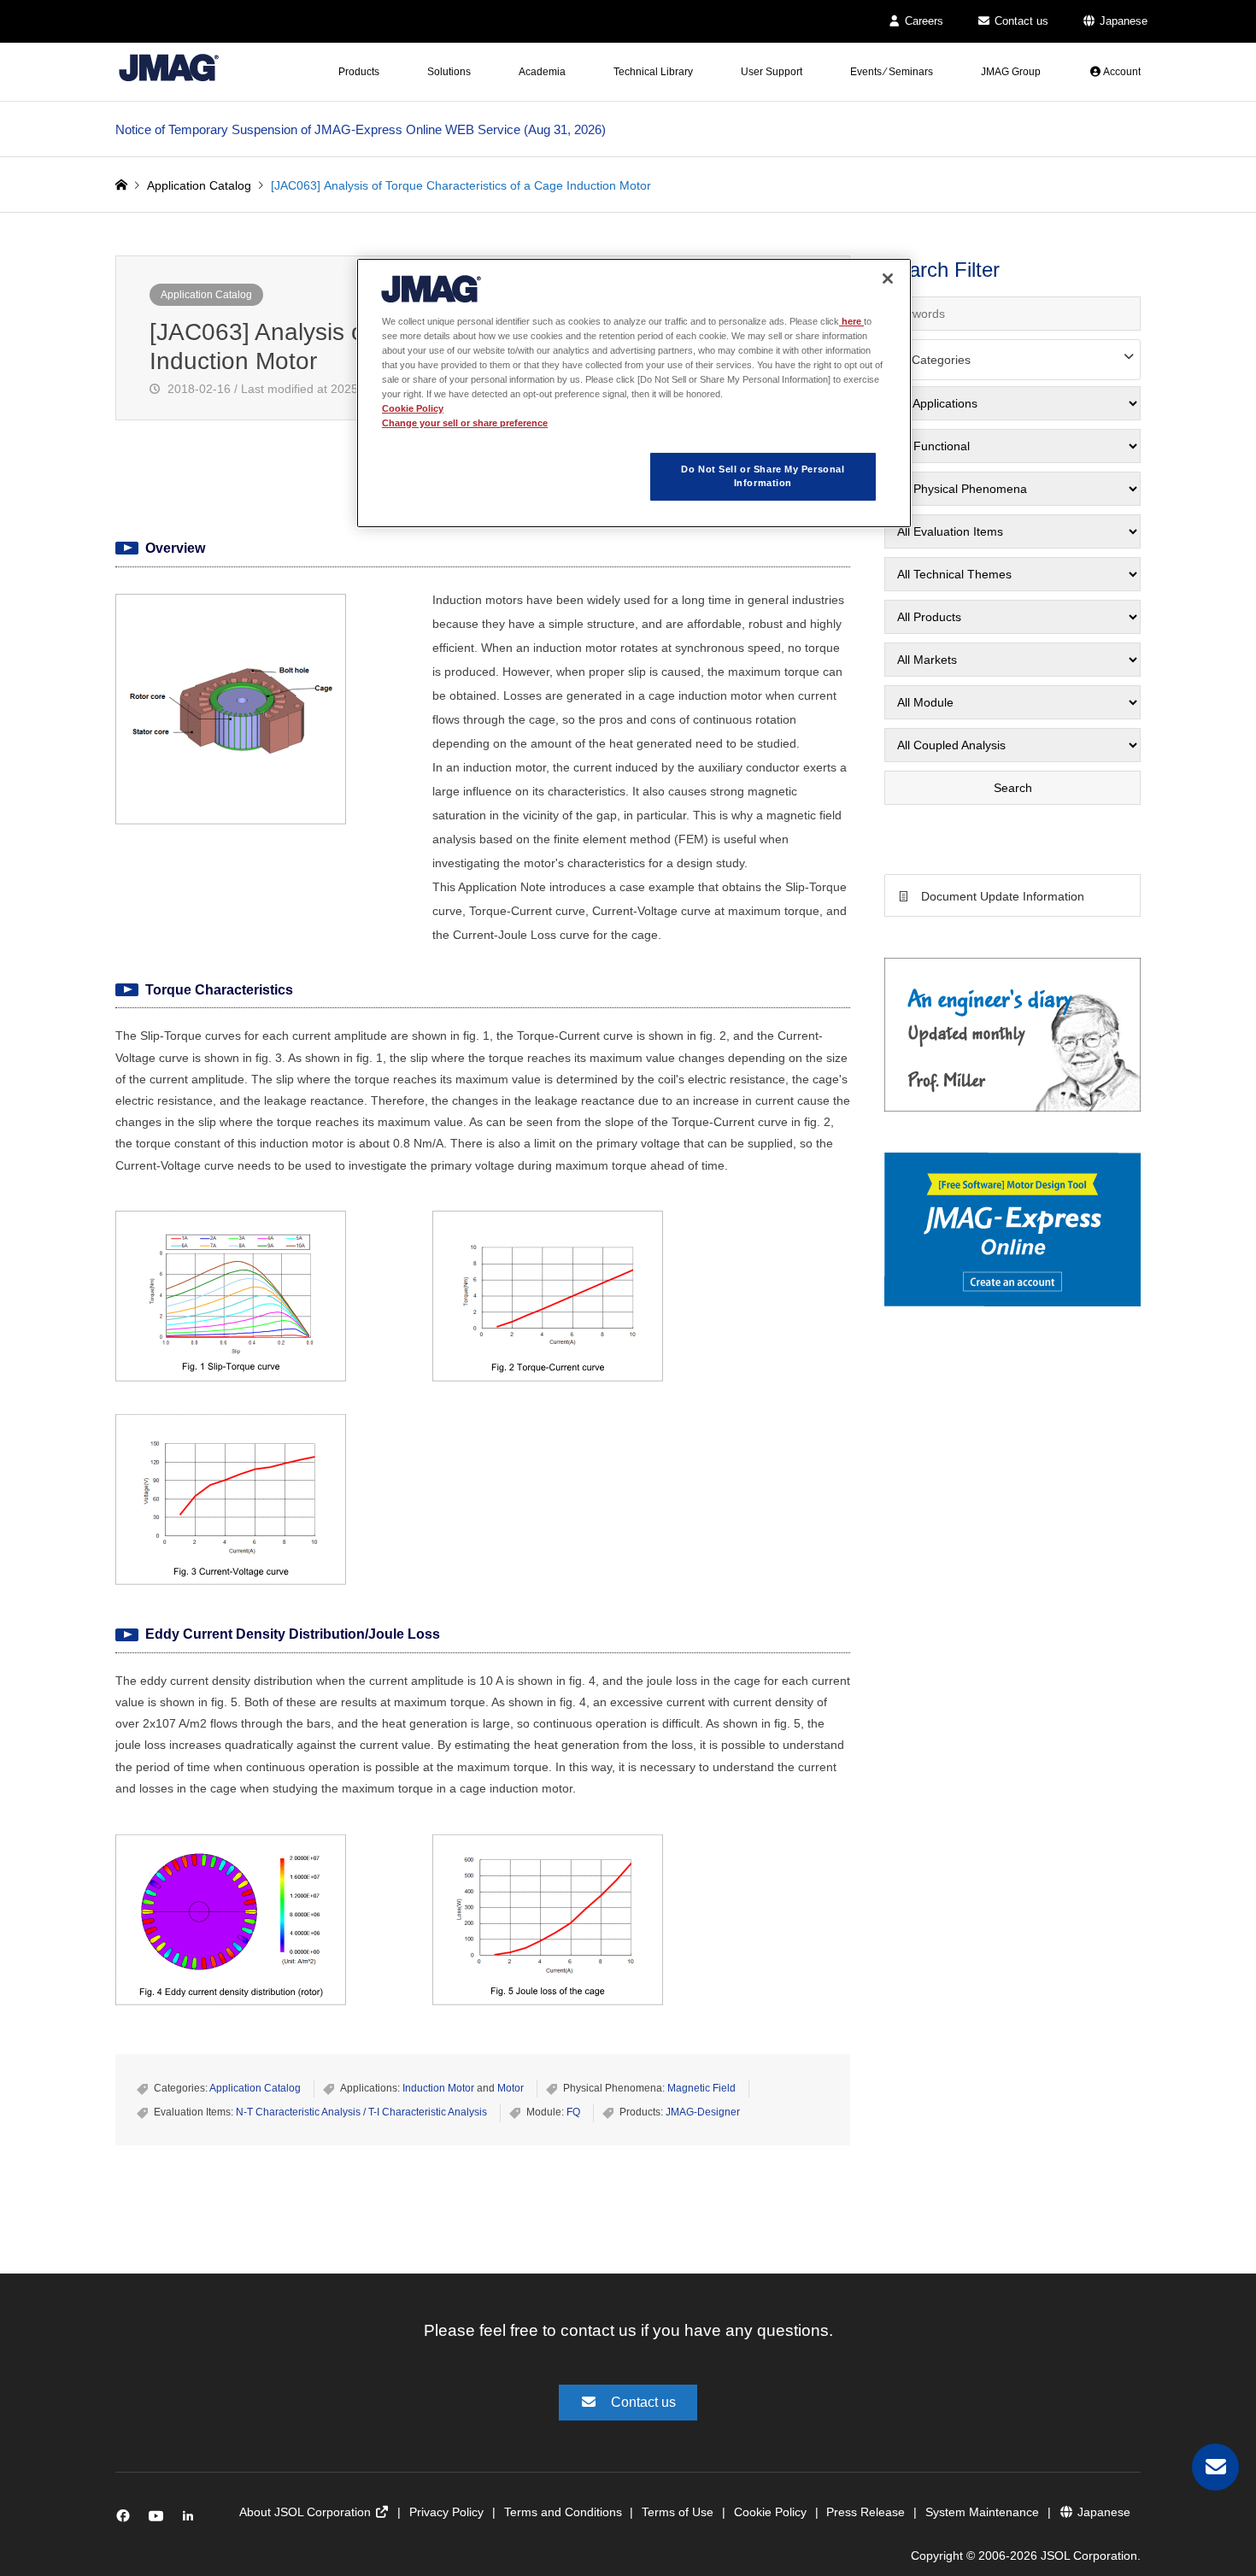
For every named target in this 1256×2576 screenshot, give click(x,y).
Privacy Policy (446, 2512)
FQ (573, 2112)
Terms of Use (678, 2512)
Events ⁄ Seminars (892, 72)
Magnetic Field (701, 2088)
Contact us (1020, 21)
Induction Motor (438, 2088)
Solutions (449, 72)
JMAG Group (1011, 72)
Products (359, 72)
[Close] (888, 279)
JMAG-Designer (703, 2112)
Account (1121, 72)
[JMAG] (169, 67)
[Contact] (1215, 2467)
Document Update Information (1003, 896)
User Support (772, 72)
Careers (922, 21)
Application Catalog (206, 295)
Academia (542, 72)
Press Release (866, 2512)
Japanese (1122, 21)
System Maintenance (982, 2512)
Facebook (126, 2520)
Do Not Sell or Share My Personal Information (763, 476)
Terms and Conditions (563, 2512)
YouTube (159, 2520)
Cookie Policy (770, 2512)
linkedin (193, 2520)
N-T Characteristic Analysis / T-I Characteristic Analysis (361, 2112)
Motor (511, 2088)
